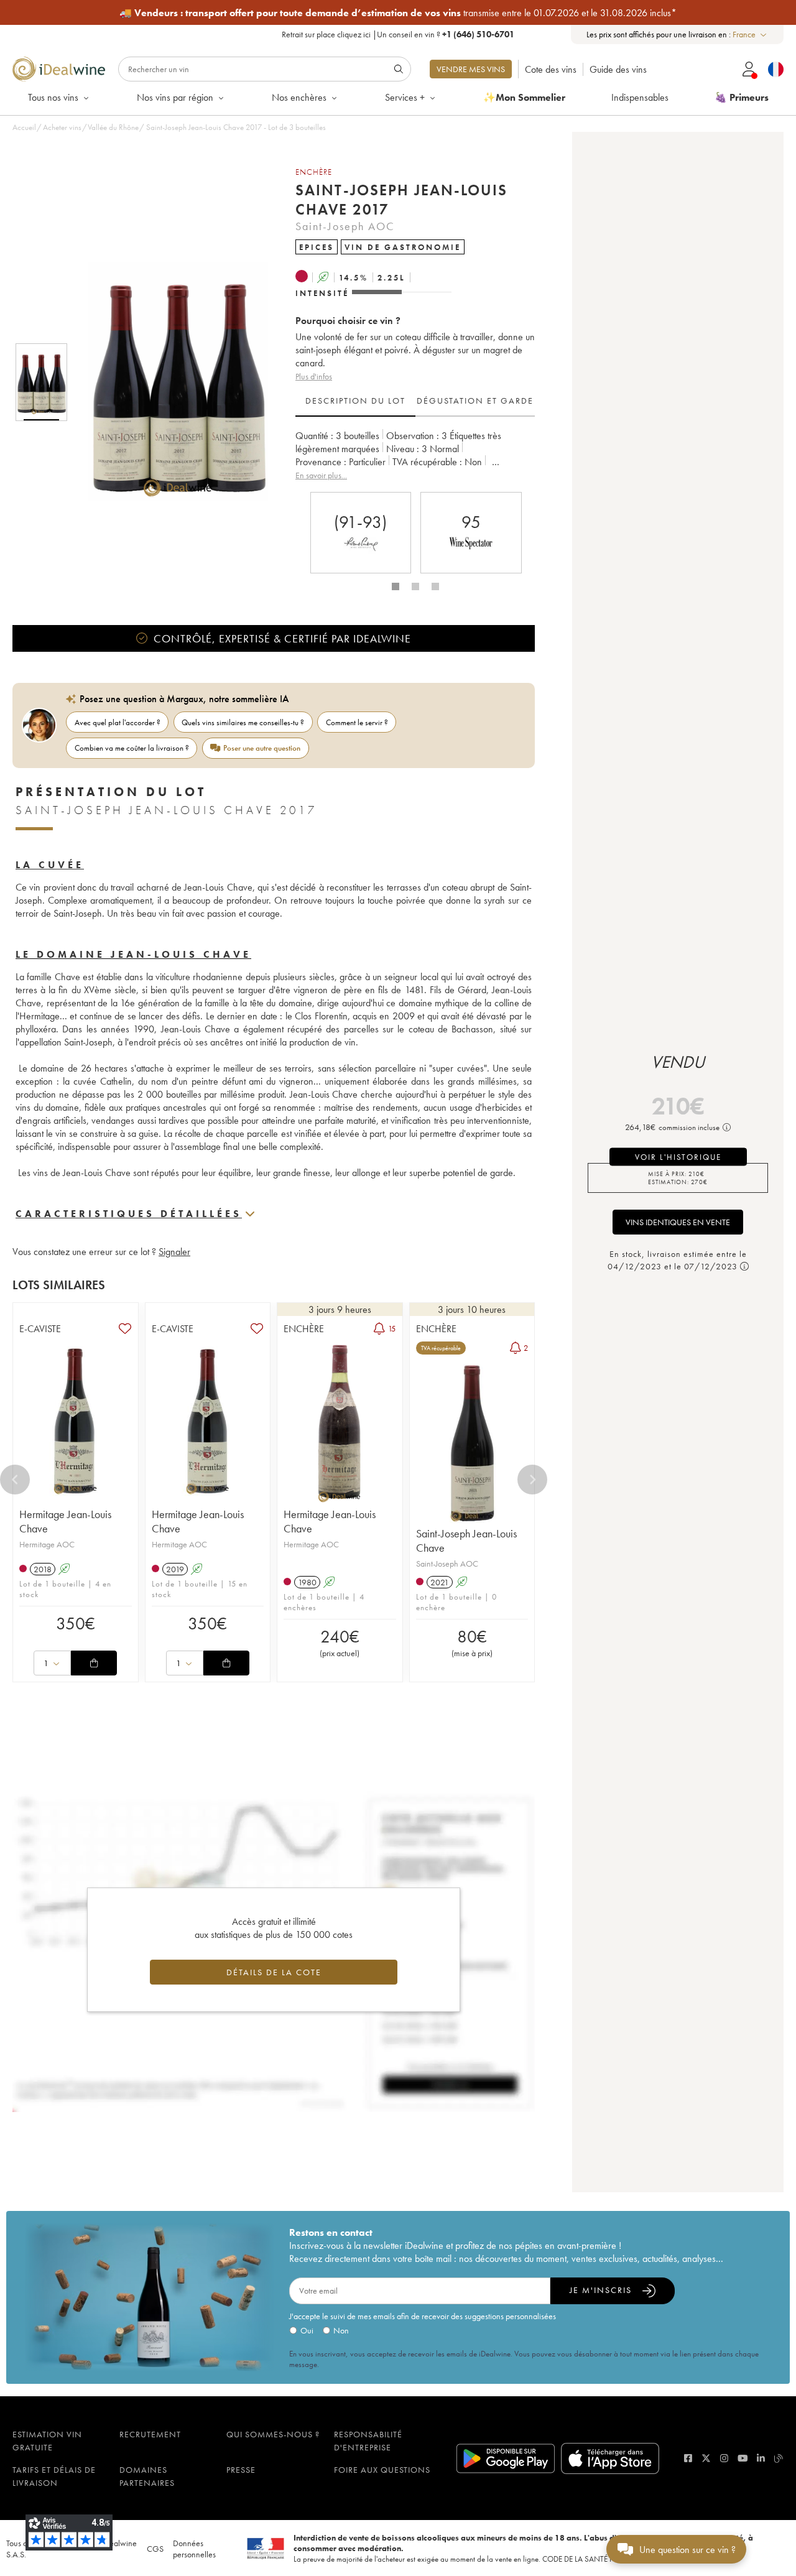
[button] (170, 382)
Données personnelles (194, 2549)
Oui (307, 2330)
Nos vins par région (175, 97)
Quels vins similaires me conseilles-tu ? (243, 722)
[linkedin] (761, 2458)
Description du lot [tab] (355, 401)
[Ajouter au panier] (94, 1663)
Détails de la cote (274, 1972)
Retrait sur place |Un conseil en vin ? (398, 34)
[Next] (532, 1480)
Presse (241, 2470)
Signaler (174, 1252)
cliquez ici (354, 34)
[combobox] (750, 35)
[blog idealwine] (779, 2458)
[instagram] (724, 2458)
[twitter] (706, 2458)
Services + (405, 97)
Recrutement (150, 2434)
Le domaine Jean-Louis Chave (133, 954)
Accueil (24, 127)
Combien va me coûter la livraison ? (132, 748)
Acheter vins (62, 127)
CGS (155, 2549)
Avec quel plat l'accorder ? (118, 722)
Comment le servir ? (357, 722)
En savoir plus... (321, 475)
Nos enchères (299, 97)
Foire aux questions (382, 2470)
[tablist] (415, 401)
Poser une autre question (262, 748)
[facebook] (688, 2458)
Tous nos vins (53, 97)
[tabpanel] (415, 456)
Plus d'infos (314, 376)
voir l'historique (678, 1157)
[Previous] (15, 1480)
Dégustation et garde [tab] (475, 401)
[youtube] (743, 2458)
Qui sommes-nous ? (273, 2434)
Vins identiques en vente (678, 1222)
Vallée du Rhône (113, 127)
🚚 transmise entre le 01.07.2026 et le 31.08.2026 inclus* (398, 13)
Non (341, 2330)
